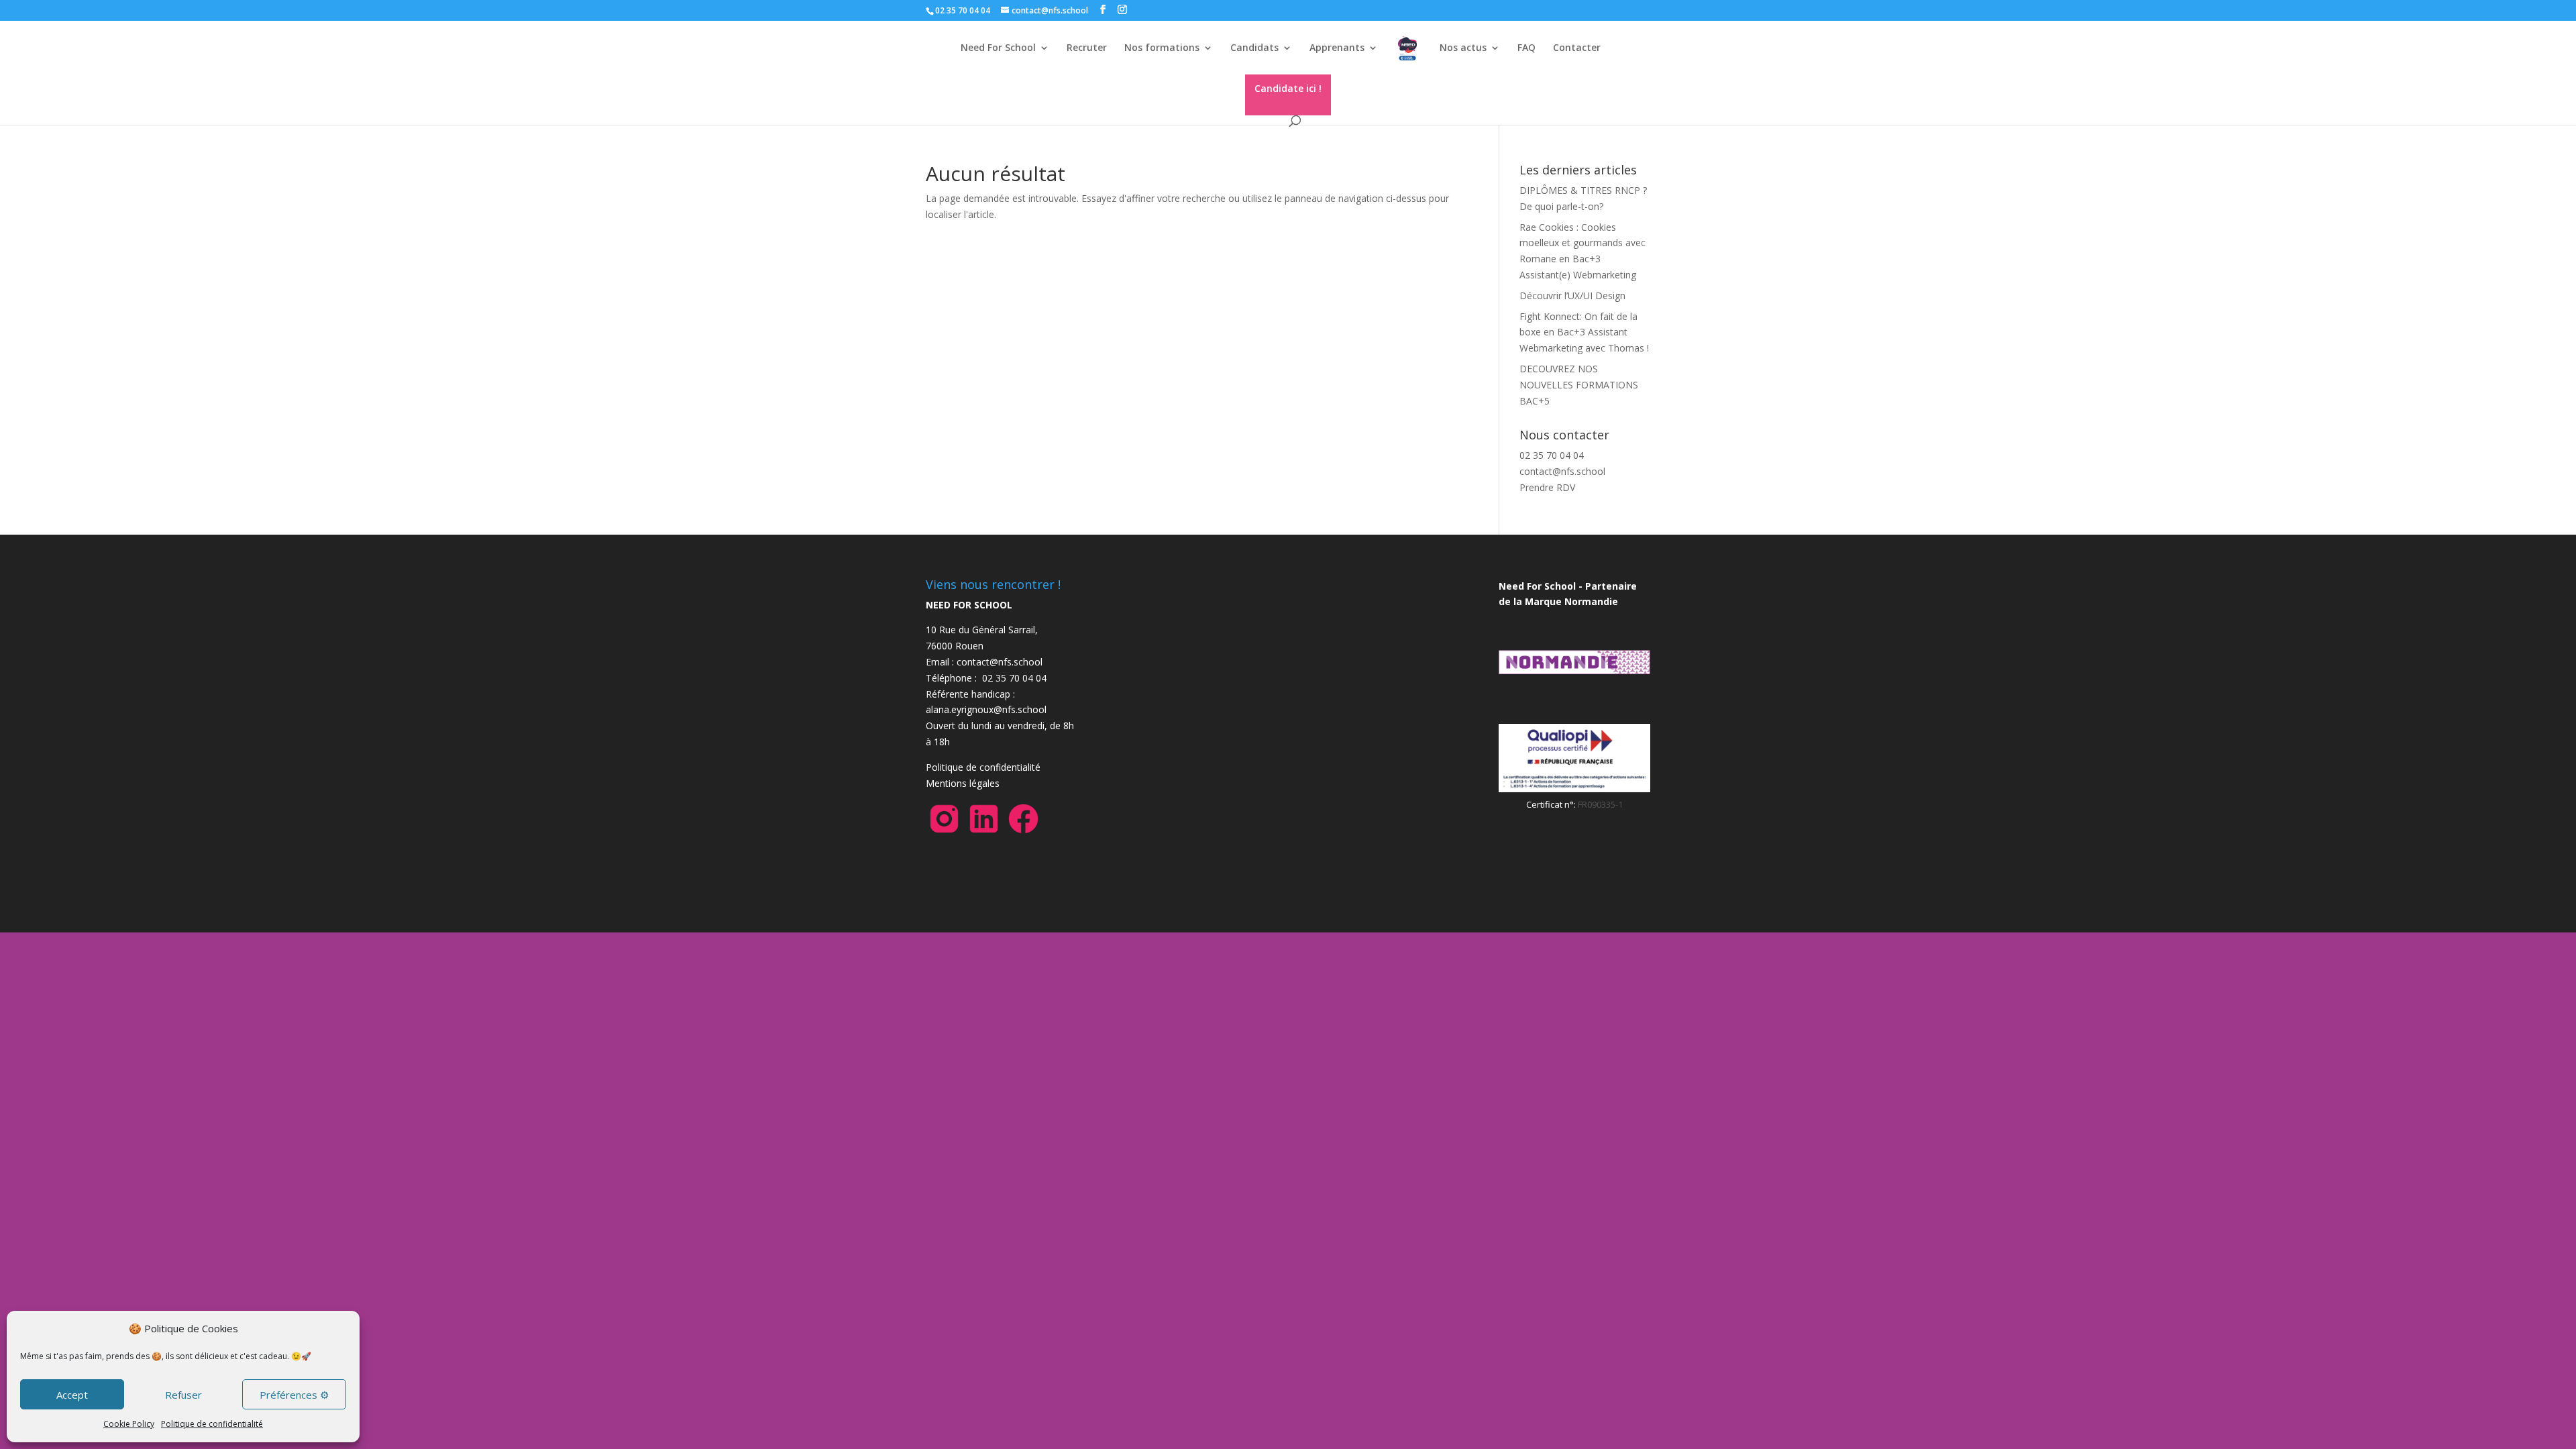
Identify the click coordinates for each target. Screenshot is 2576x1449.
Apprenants (1337, 48)
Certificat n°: (1552, 804)
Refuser (183, 1395)
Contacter (1577, 48)
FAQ (1526, 48)
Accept (72, 1395)
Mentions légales (963, 783)
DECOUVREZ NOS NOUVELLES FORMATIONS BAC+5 (1579, 385)
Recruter (1087, 48)
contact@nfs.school (1562, 471)
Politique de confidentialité (212, 1424)
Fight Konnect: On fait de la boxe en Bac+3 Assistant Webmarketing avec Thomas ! (1584, 332)
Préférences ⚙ (294, 1395)
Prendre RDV (1547, 487)
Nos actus (1463, 48)
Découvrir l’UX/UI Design (1572, 296)
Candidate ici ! (1288, 88)
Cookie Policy (129, 1424)
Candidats (1254, 48)
